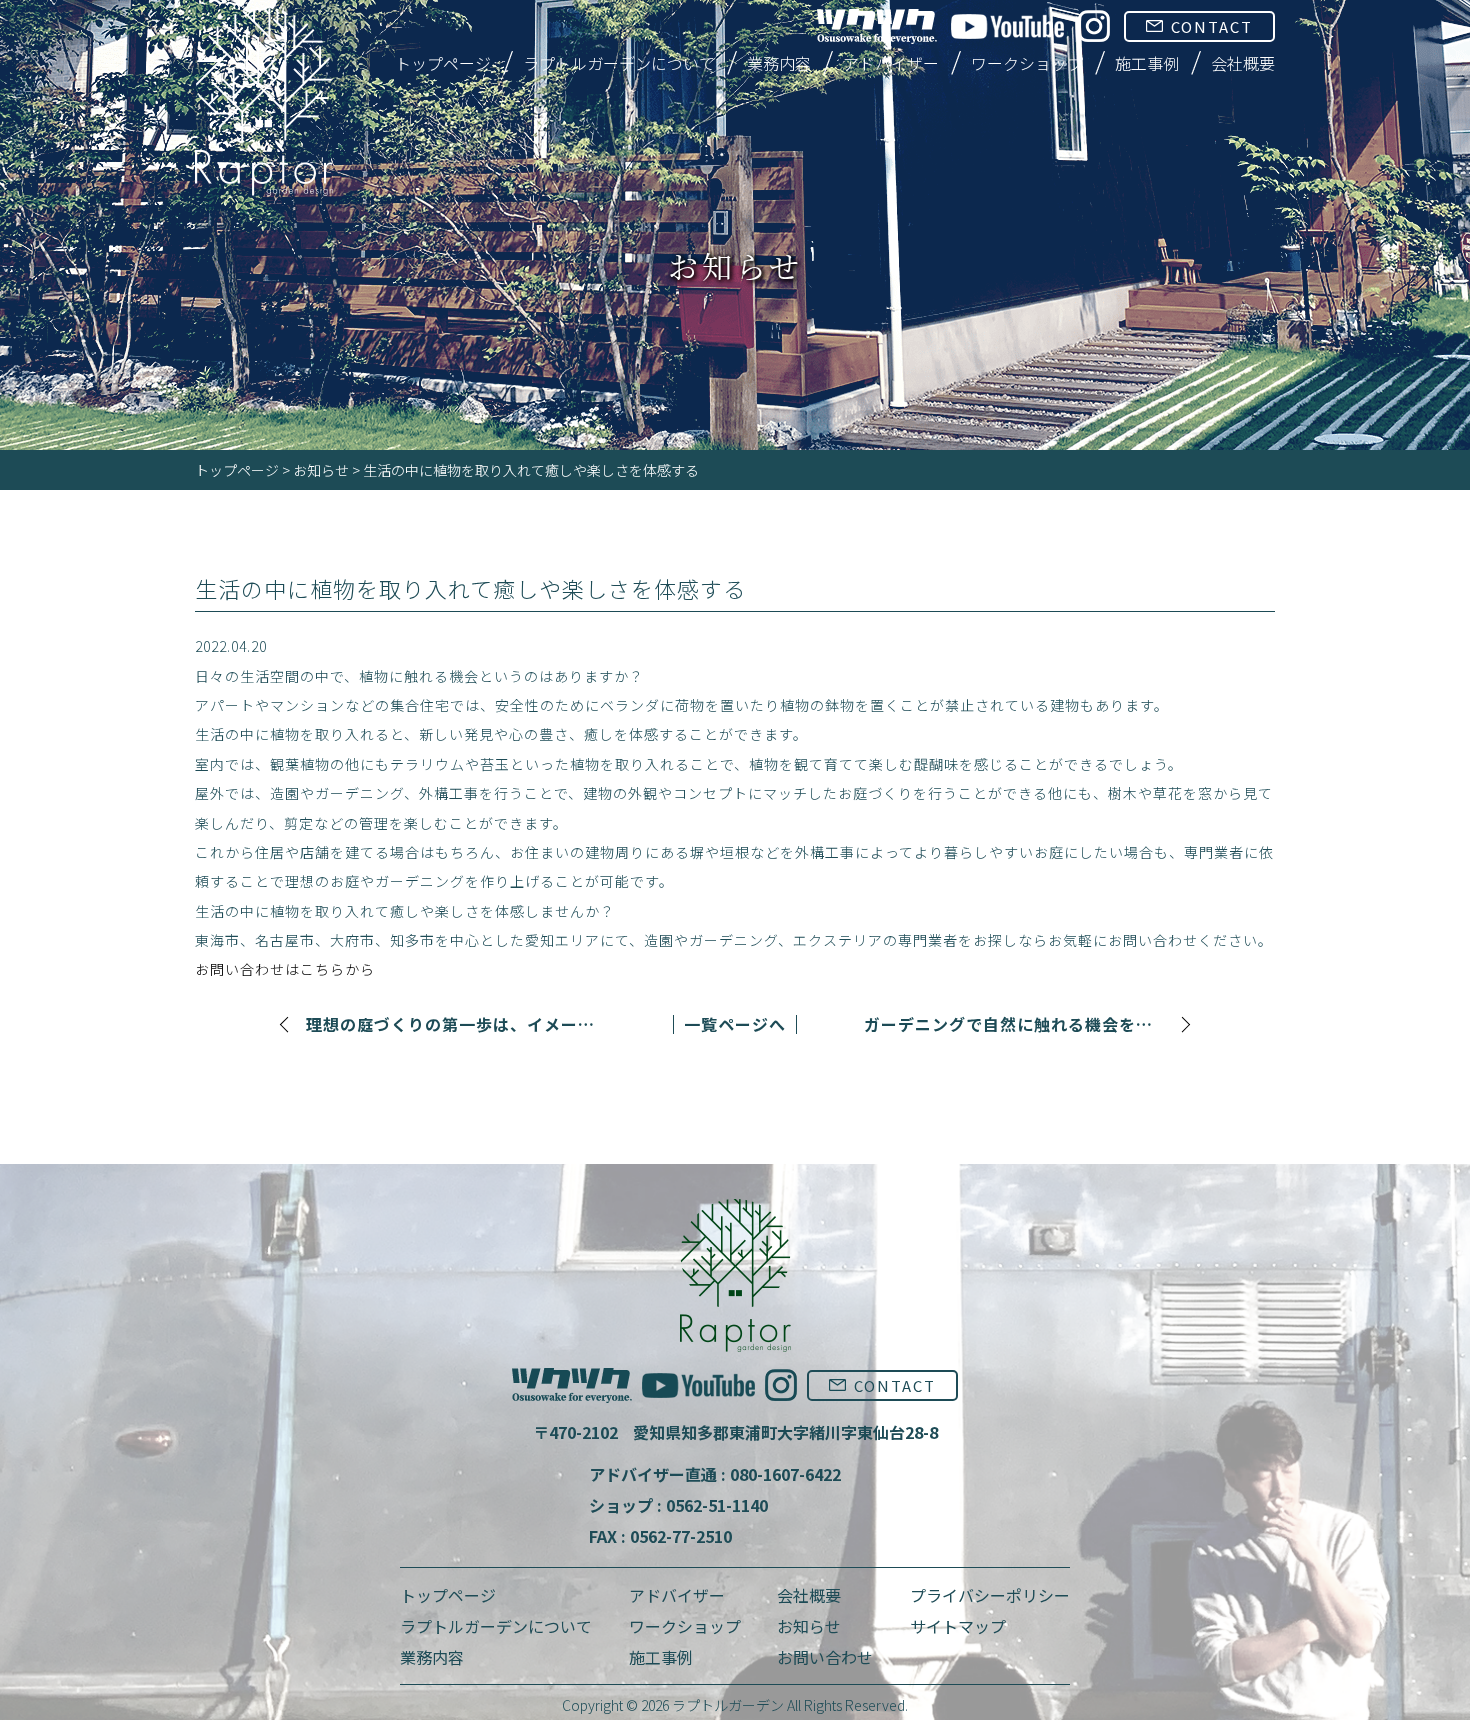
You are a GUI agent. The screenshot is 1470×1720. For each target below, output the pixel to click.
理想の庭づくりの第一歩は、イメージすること (456, 1024)
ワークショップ (1027, 63)
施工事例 (1147, 63)
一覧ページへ (735, 1024)
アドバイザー (891, 63)
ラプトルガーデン (728, 1705)
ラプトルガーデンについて (619, 63)
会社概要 (1243, 63)
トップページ (443, 63)
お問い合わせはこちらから (285, 969)
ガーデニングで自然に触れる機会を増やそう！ (1014, 1024)
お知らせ (321, 470)
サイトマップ (958, 1626)
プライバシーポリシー (990, 1595)
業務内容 (779, 63)
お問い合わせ (825, 1657)
